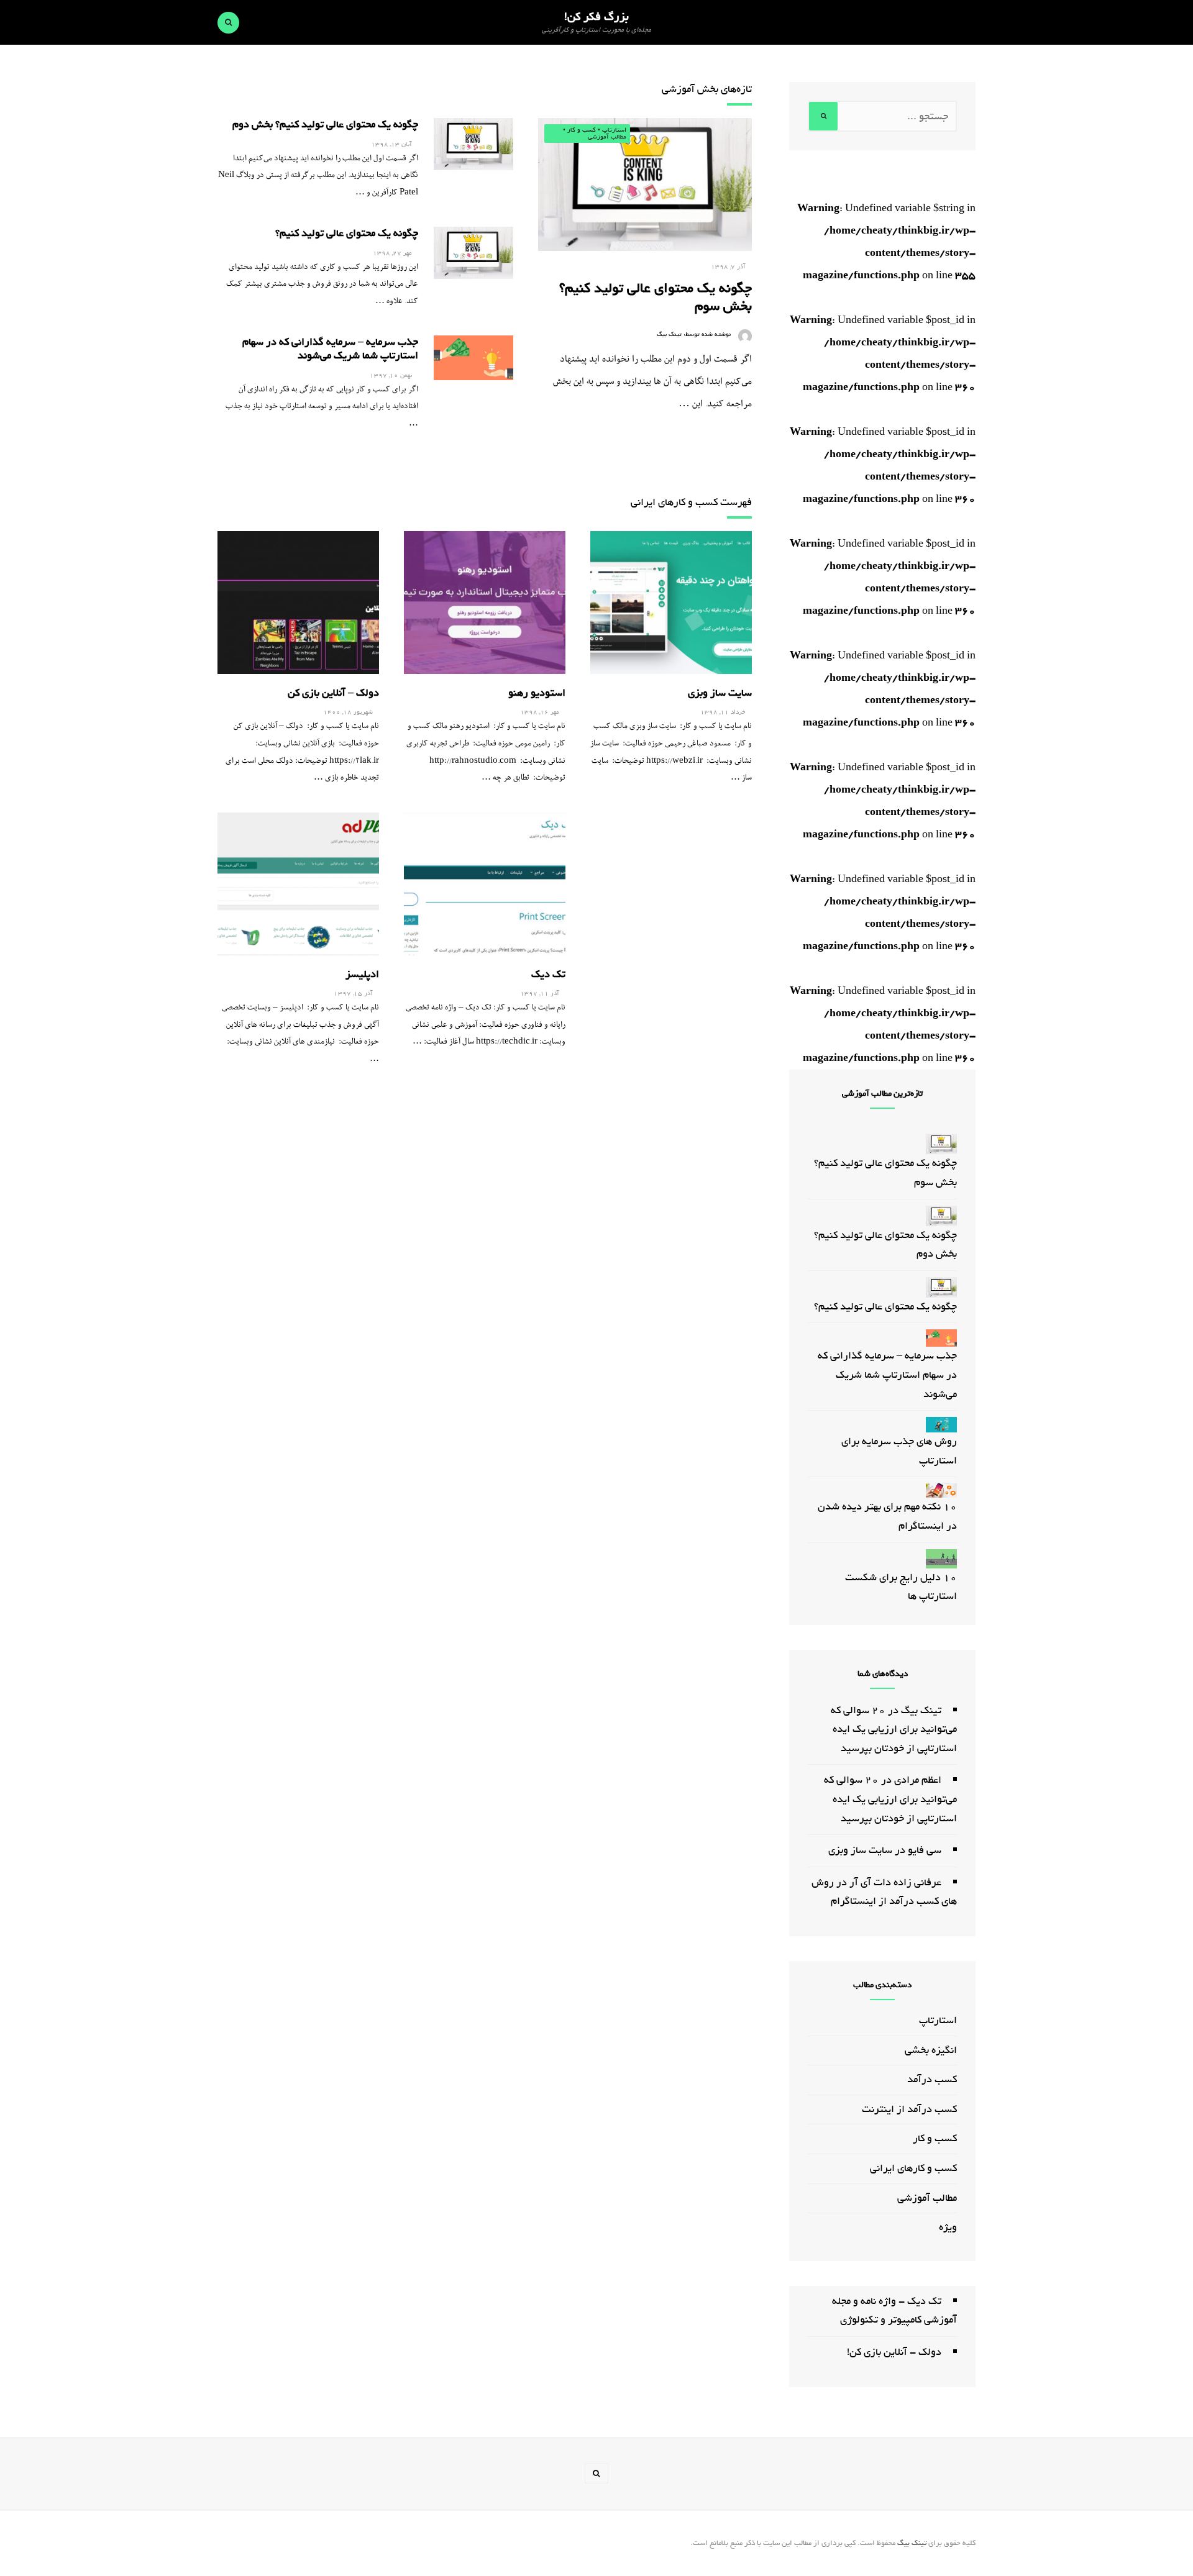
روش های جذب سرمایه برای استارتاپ (899, 1451)
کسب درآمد (932, 2079)
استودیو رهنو (537, 693)
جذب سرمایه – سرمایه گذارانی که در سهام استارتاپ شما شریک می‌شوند (330, 349)
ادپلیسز (362, 974)
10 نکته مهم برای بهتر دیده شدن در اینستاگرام (887, 1516)
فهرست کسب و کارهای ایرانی (691, 502)
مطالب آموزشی (607, 137)
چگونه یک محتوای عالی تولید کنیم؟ (347, 233)
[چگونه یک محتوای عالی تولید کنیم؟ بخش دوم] (473, 144)
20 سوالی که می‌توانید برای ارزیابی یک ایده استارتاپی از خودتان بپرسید (894, 1729)
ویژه (948, 2227)
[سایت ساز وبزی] (671, 603)
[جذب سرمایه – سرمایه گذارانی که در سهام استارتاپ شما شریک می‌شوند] (473, 358)
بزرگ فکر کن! (596, 17)
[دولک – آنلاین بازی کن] (298, 603)
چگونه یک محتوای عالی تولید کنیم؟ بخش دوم (325, 125)
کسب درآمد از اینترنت (909, 2109)
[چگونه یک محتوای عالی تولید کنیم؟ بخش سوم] (645, 184)
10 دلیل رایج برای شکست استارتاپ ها (901, 1587)
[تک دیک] (485, 884)
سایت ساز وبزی (720, 693)
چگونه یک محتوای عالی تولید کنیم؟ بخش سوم (656, 297)
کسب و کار (582, 130)
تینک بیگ (669, 335)
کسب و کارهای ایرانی (913, 2168)
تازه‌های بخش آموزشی (707, 89)
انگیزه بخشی (931, 2050)
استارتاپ (614, 130)
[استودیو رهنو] (485, 603)
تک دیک (548, 974)
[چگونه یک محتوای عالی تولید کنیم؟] (473, 253)
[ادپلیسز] (298, 884)
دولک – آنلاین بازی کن (333, 693)
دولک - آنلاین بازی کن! (894, 2352)
